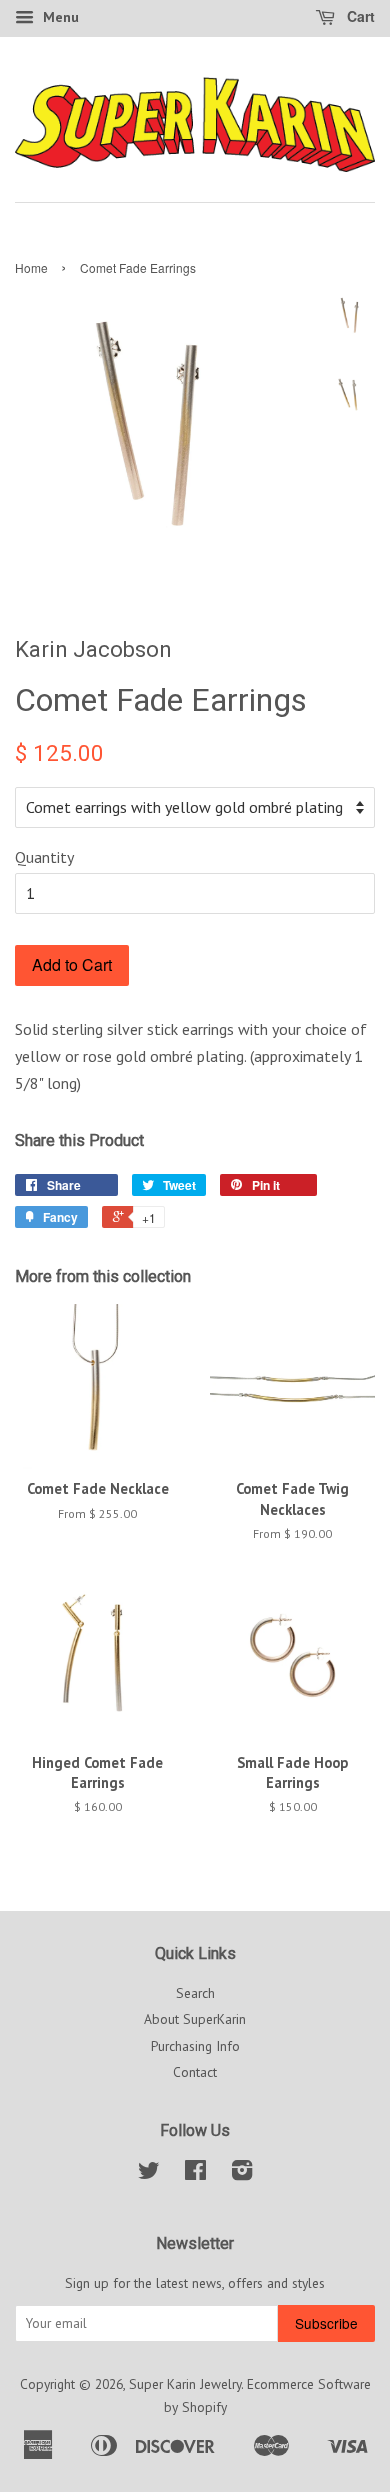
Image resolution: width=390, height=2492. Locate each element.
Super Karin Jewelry (185, 2384)
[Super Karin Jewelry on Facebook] (195, 2174)
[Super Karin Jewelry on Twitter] (149, 2174)
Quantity (44, 857)
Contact (195, 2072)
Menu (59, 17)
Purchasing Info (195, 2046)
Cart (359, 16)
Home (31, 267)
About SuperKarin (195, 2019)
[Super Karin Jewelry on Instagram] (242, 2174)
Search (195, 1993)
